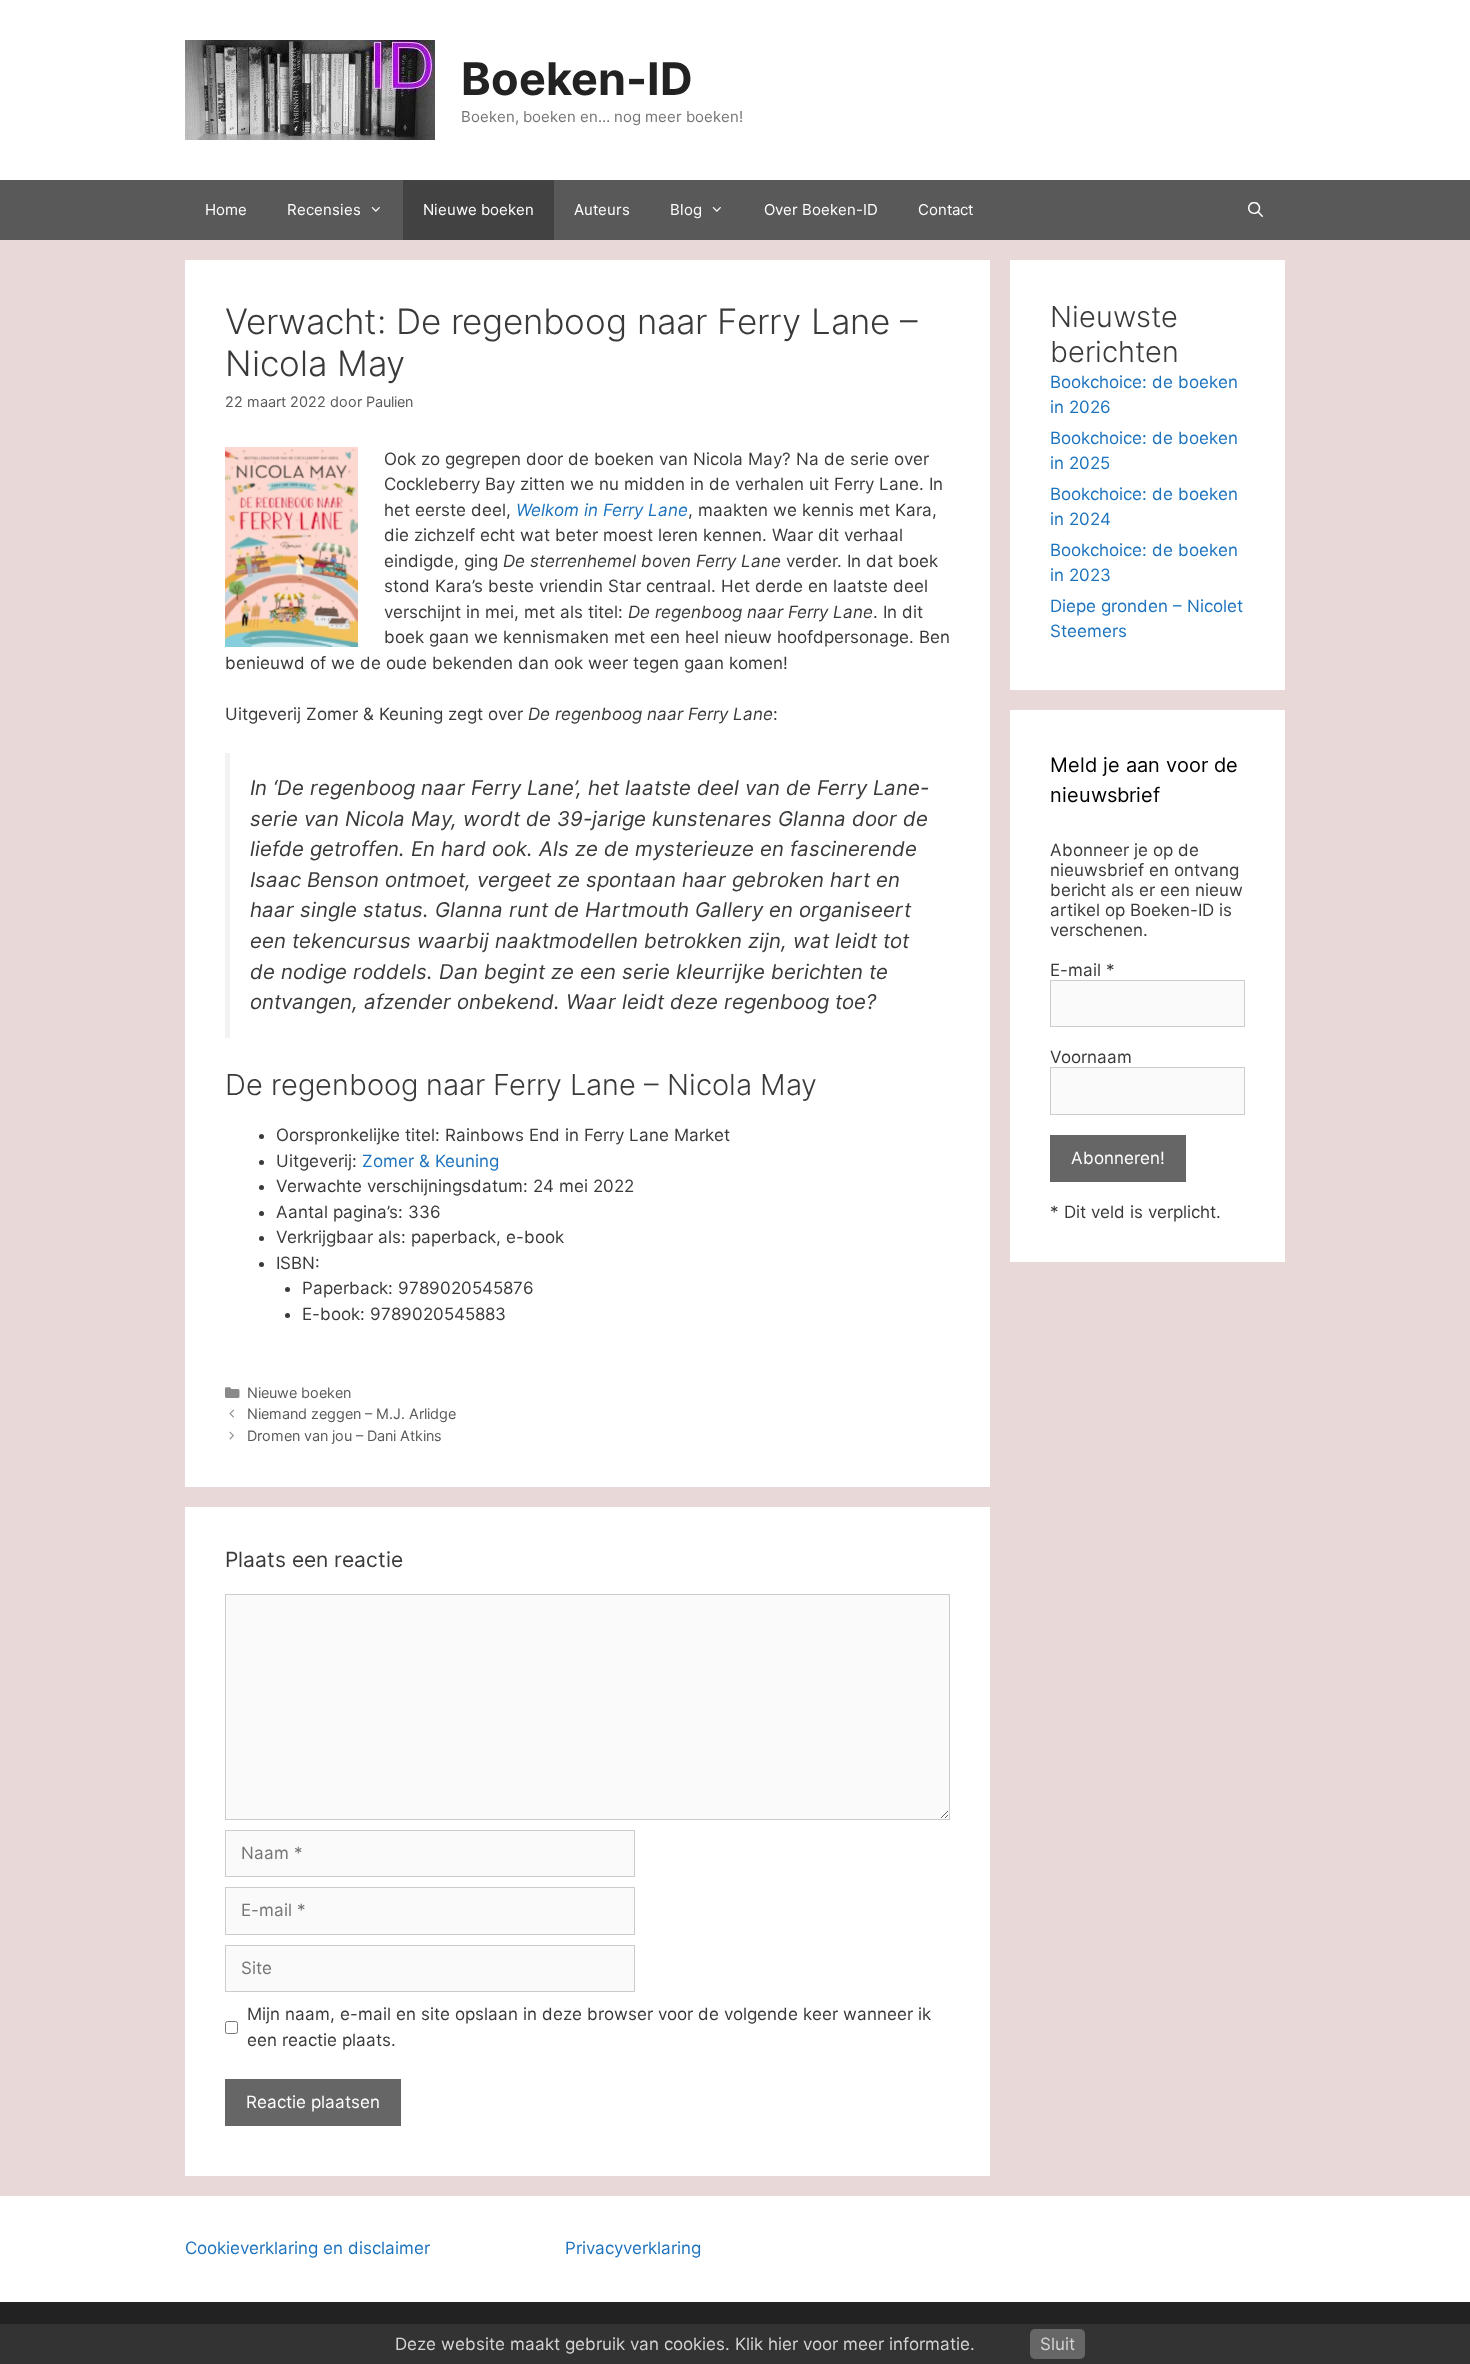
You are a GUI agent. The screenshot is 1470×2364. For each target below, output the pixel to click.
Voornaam (1091, 1057)
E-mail (1082, 970)
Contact (945, 209)
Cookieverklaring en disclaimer (307, 2248)
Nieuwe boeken (478, 209)
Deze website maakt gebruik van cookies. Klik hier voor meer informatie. (685, 2344)
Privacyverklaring (633, 2248)
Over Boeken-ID (821, 209)
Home (226, 209)
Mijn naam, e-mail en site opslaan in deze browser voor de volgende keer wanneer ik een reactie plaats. (589, 2027)
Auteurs (602, 209)
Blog (686, 209)
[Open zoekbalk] (1255, 210)
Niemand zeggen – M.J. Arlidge (351, 1413)
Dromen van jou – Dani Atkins (344, 1435)
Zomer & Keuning (430, 1161)
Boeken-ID (577, 78)
